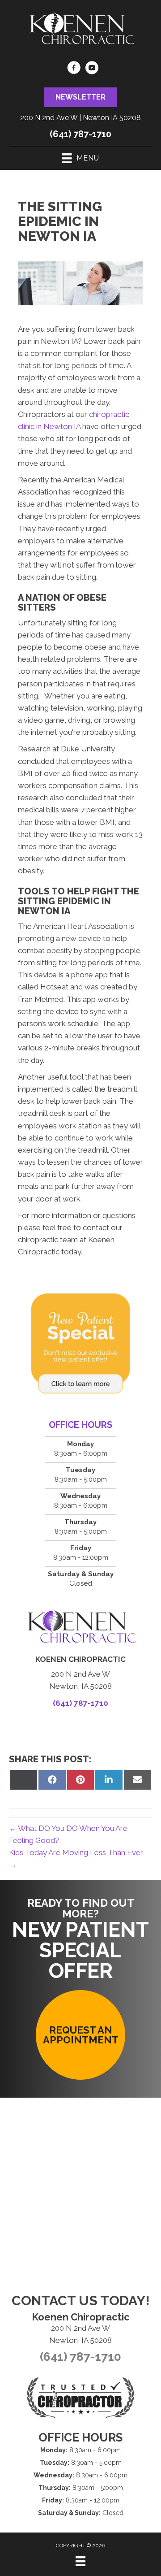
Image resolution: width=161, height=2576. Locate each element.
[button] (80, 97)
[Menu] (80, 2561)
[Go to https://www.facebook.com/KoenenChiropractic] (74, 69)
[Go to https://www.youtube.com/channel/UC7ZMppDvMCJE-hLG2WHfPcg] (92, 69)
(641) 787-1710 (80, 134)
